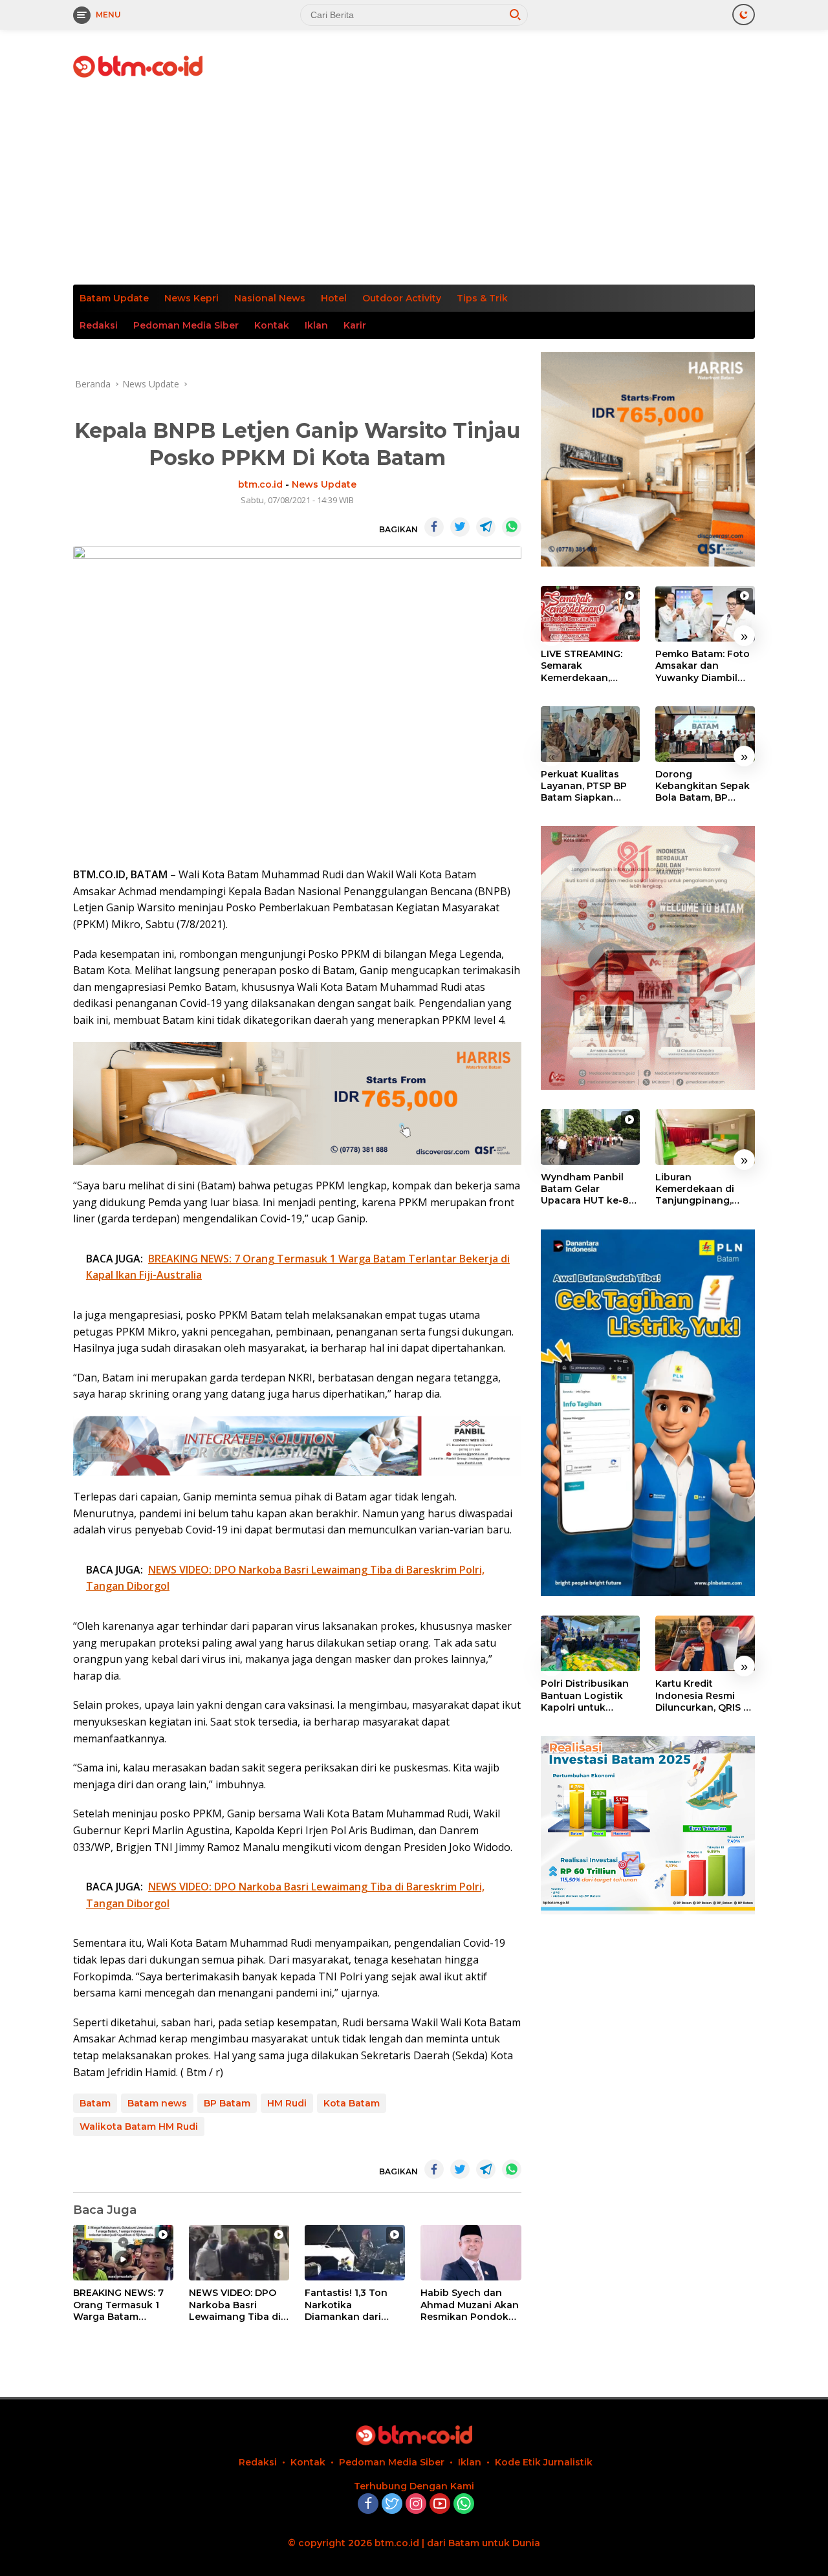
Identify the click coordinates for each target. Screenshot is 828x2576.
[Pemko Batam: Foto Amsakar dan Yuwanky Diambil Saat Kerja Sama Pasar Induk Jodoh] (705, 614)
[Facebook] (368, 2505)
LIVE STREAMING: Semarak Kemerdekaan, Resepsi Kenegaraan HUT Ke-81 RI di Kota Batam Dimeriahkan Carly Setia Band (590, 666)
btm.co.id (260, 484)
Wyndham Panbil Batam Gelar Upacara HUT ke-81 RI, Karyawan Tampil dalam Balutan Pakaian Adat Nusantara (589, 1189)
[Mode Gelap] (744, 15)
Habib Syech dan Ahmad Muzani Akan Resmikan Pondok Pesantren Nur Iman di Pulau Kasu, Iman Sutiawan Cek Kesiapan (470, 2305)
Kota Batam (352, 2103)
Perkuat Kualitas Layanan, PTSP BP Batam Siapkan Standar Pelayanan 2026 (586, 786)
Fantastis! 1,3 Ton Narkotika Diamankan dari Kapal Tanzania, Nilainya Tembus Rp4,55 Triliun (346, 2305)
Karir (355, 325)
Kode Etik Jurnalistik (544, 2462)
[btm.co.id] (138, 66)
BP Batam (227, 2103)
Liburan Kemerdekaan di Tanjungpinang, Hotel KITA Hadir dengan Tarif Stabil (702, 1189)
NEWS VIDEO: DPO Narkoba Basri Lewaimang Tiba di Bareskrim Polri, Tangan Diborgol (235, 2305)
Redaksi (99, 325)
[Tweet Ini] (460, 527)
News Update (324, 484)
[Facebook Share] (434, 527)
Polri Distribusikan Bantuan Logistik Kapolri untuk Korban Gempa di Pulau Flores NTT (585, 1696)
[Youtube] (440, 2505)
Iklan (316, 325)
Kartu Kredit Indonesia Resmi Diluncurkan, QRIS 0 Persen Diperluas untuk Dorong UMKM (703, 1696)
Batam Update (114, 298)
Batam (95, 2103)
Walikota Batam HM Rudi (139, 2127)
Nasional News (270, 298)
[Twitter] (392, 2505)
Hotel (334, 298)
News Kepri (191, 298)
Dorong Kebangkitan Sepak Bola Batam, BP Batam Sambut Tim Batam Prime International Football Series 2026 (704, 786)
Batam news (157, 2103)
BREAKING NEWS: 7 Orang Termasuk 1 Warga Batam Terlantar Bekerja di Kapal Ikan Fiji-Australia (120, 2305)
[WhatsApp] (464, 2505)
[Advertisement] (414, 188)
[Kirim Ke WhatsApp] (512, 527)
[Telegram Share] (486, 527)
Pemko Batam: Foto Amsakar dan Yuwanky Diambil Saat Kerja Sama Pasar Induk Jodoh (703, 666)
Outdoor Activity (402, 298)
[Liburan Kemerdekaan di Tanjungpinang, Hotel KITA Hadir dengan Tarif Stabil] (705, 1137)
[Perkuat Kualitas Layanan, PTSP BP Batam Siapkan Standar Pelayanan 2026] (591, 734)
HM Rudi (287, 2103)
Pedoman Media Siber (186, 325)
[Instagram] (416, 2505)
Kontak (272, 325)
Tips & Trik (482, 298)
